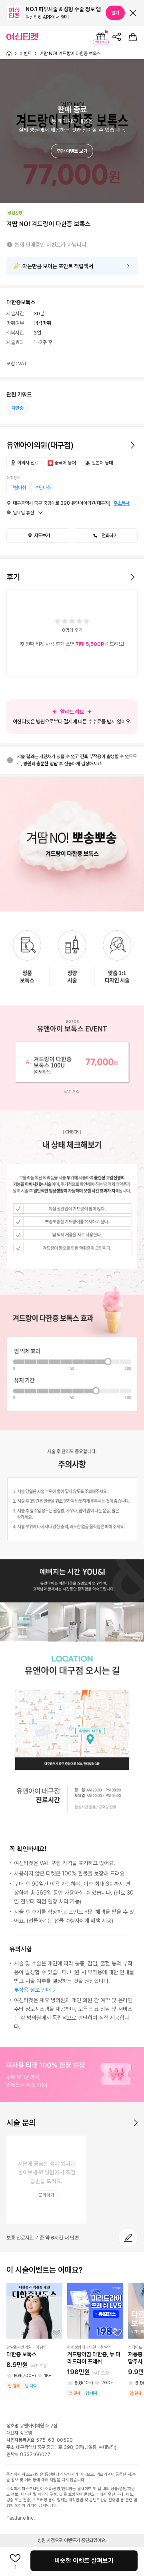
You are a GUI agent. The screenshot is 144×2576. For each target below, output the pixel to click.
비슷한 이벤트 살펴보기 (84, 2561)
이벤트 (26, 54)
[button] (18, 488)
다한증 (18, 408)
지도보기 (42, 536)
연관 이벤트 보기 (72, 151)
